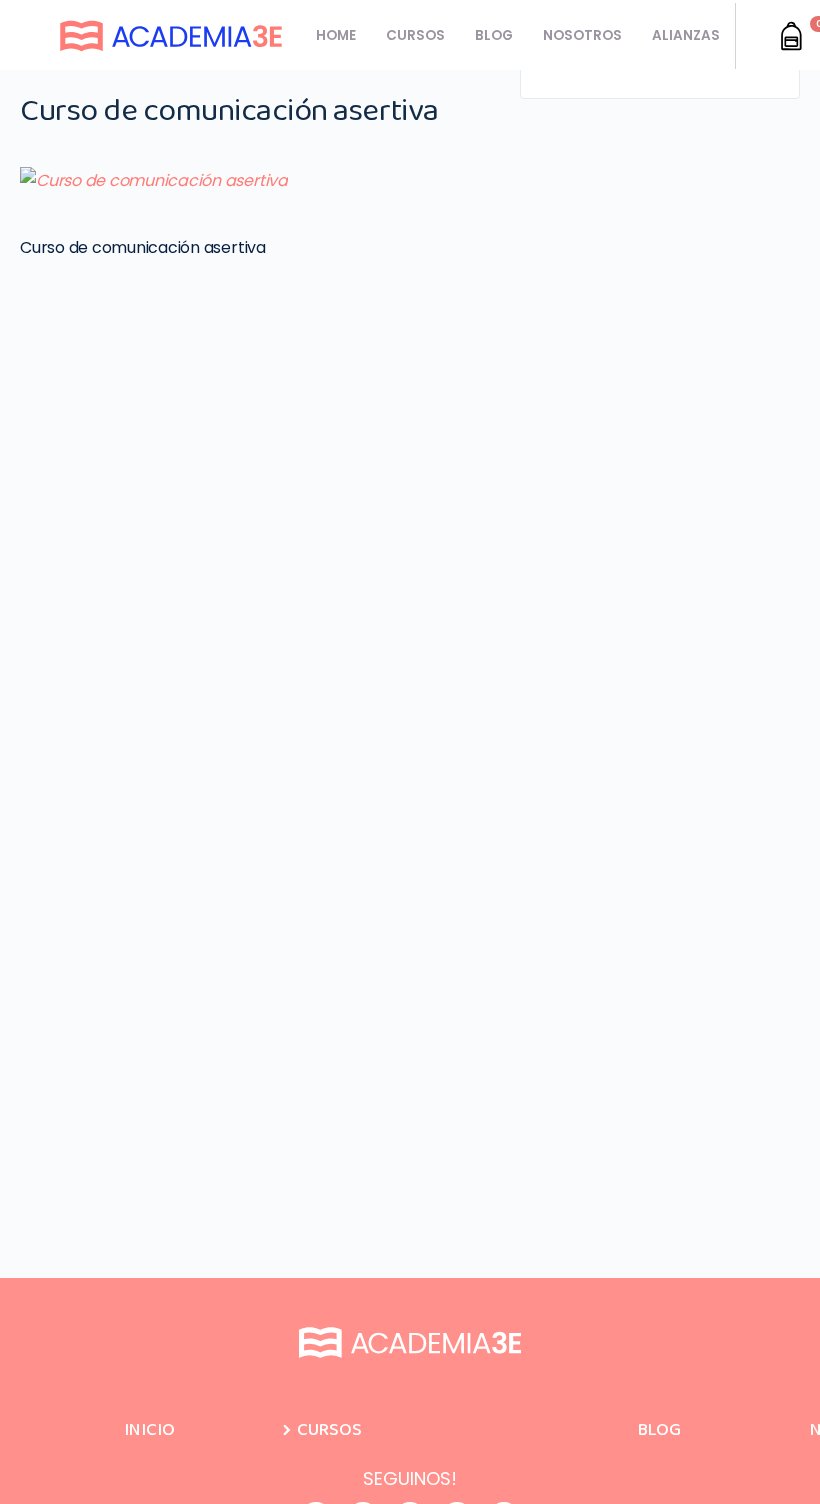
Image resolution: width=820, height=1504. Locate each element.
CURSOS (415, 35)
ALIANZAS (686, 35)
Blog (659, 1430)
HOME (336, 35)
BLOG (494, 35)
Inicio (149, 1430)
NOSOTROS (582, 35)
